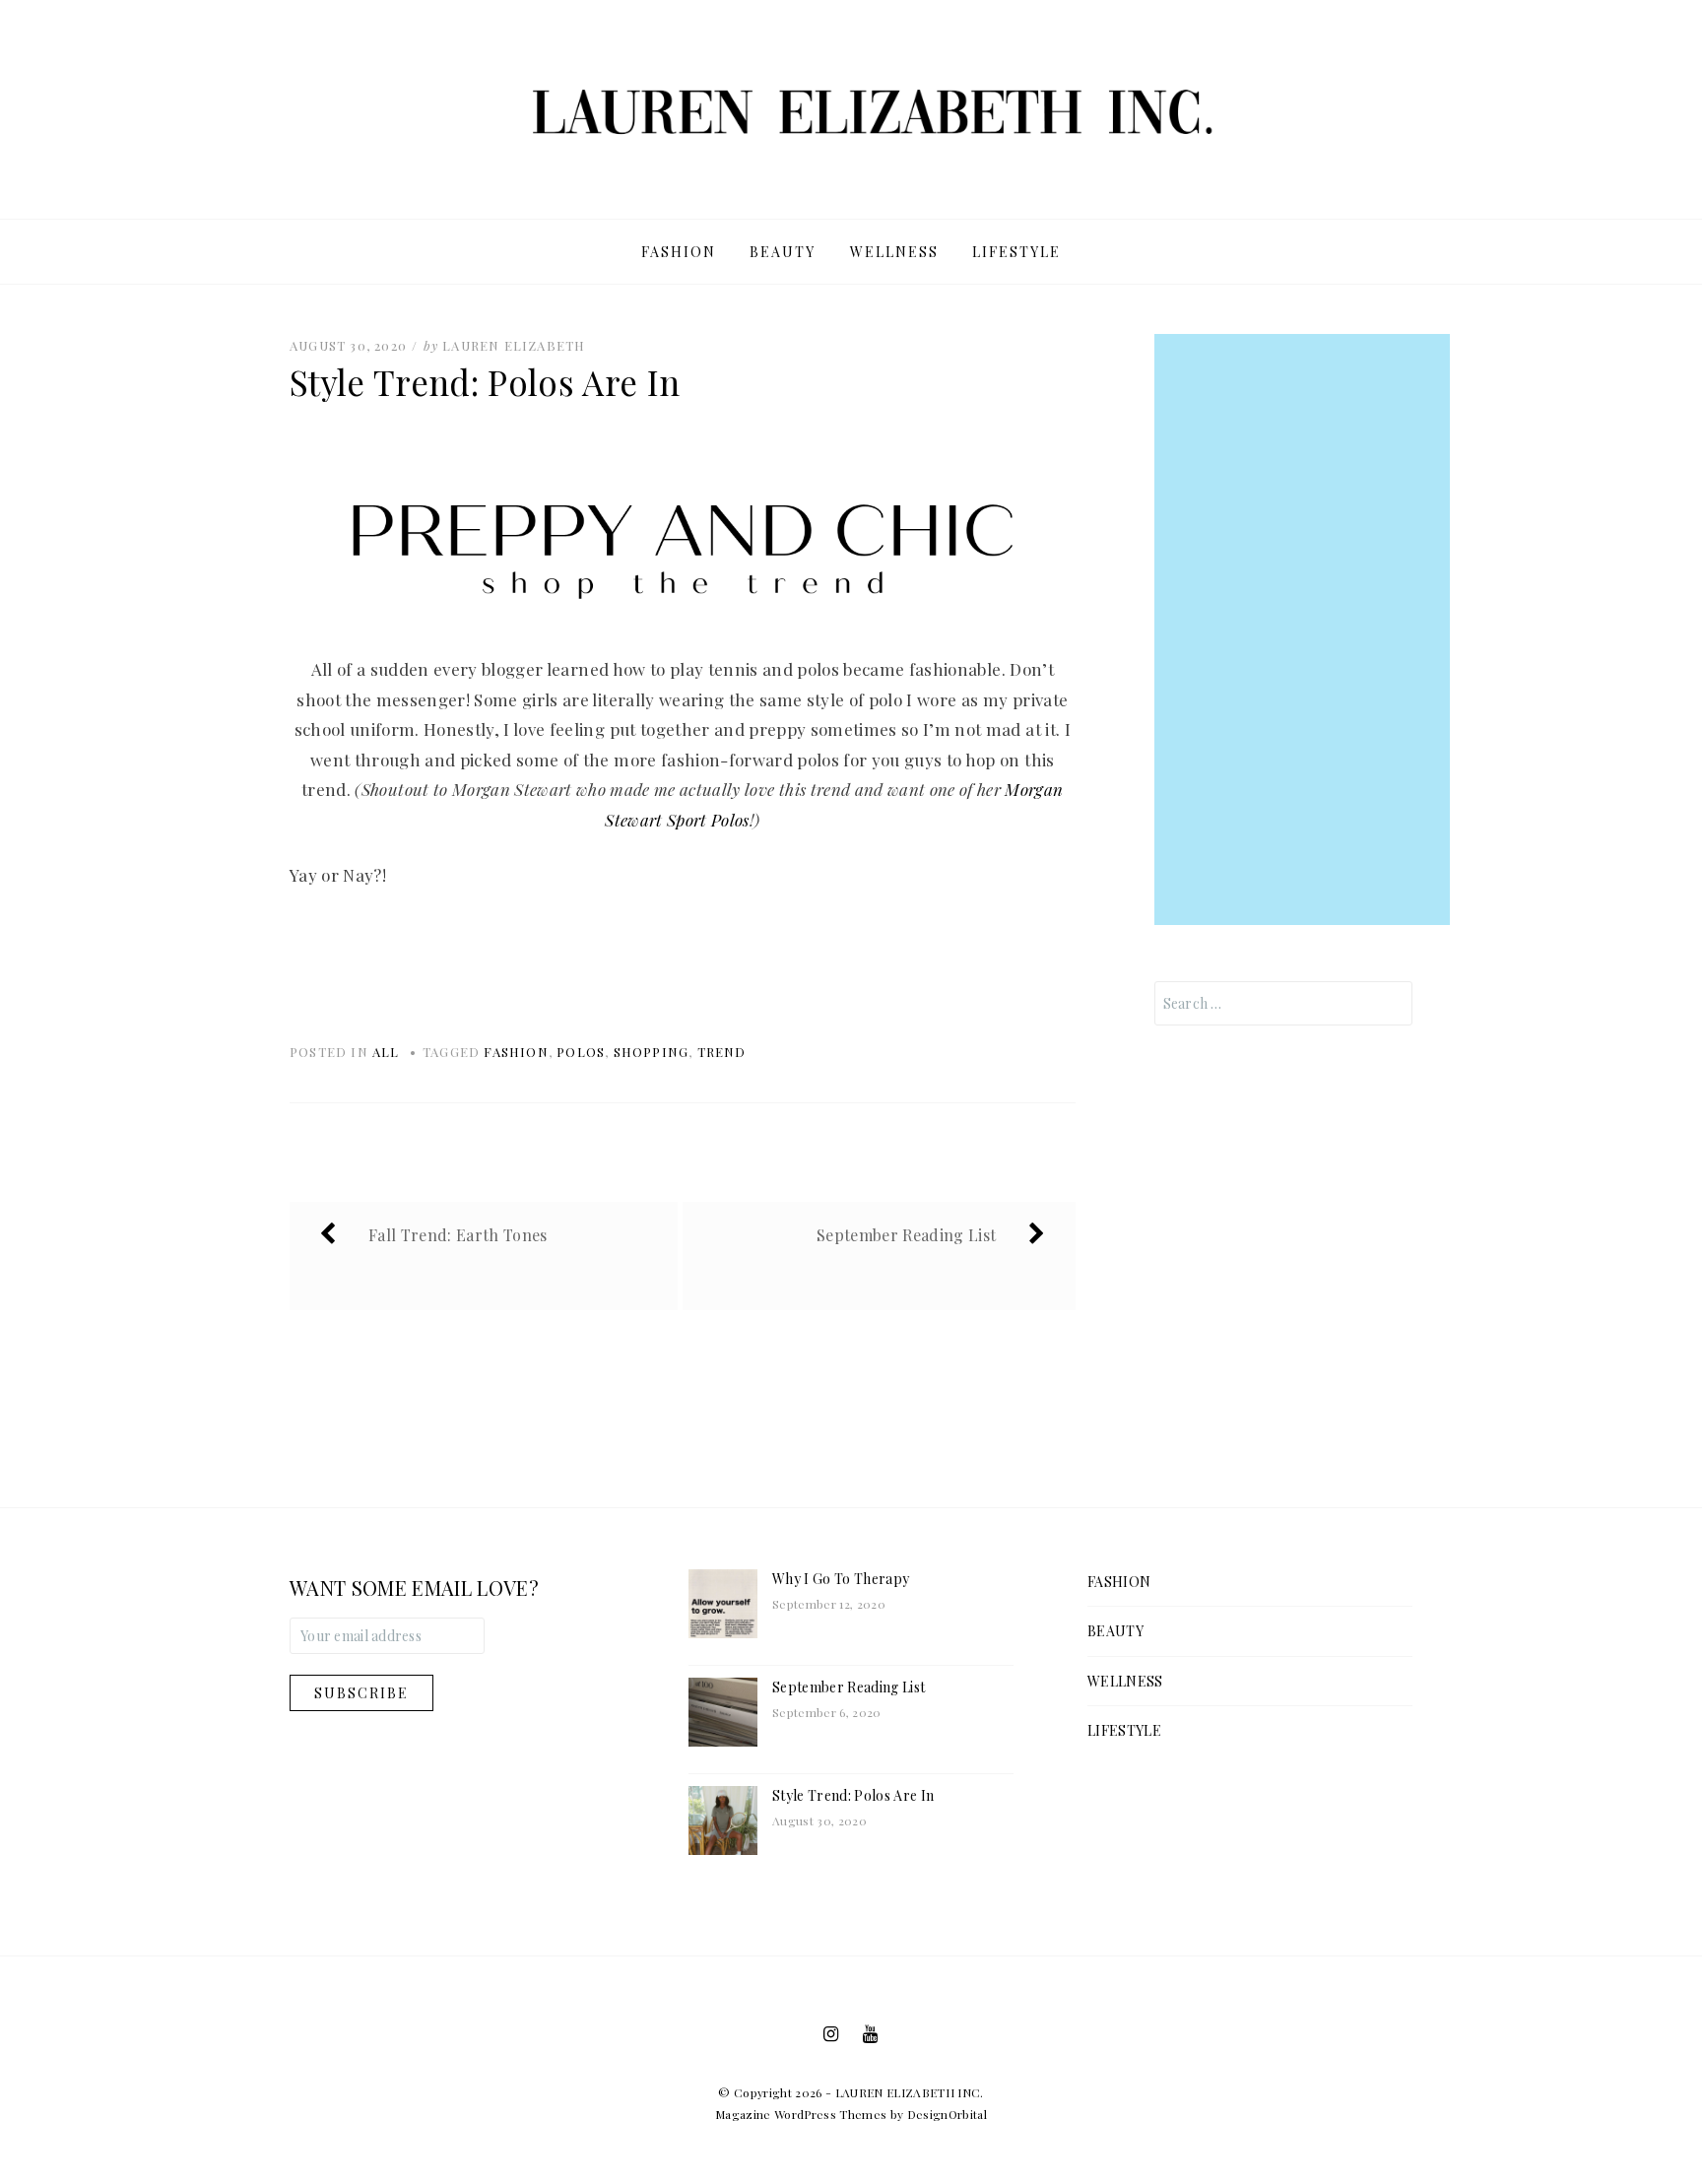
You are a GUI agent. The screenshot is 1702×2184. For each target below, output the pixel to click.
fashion (516, 1052)
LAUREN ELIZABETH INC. (910, 2092)
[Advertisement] (1302, 629)
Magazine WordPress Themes (801, 2114)
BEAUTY (783, 252)
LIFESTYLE (1016, 252)
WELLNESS (894, 252)
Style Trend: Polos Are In (853, 1795)
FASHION (679, 252)
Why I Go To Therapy (841, 1579)
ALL (386, 1052)
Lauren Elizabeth (514, 345)
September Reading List (849, 1687)
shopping (652, 1052)
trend (722, 1052)
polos (581, 1052)
